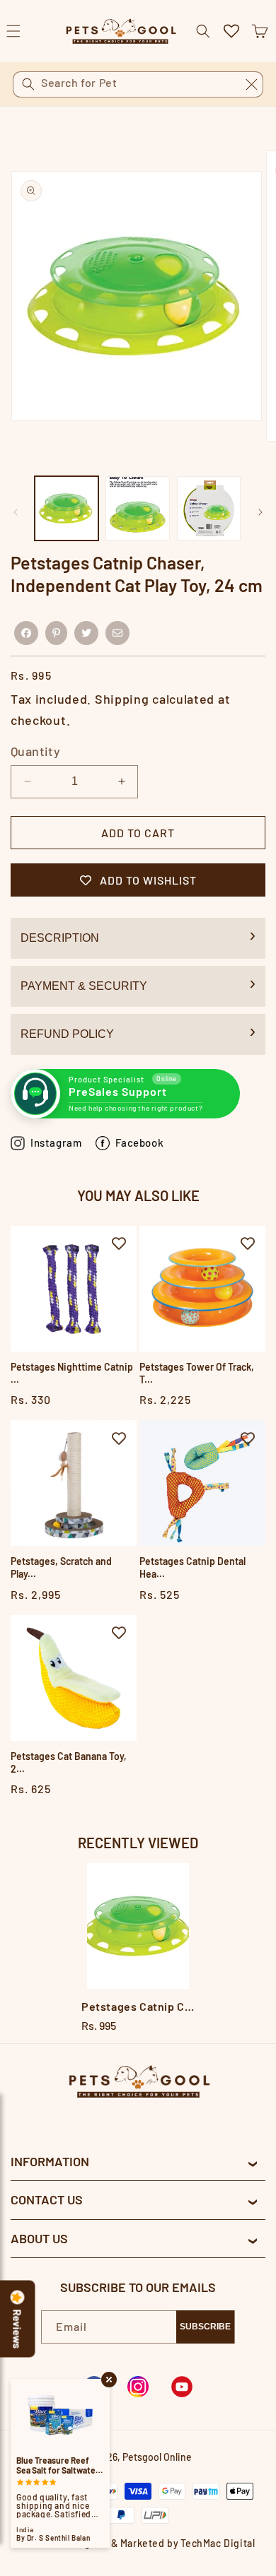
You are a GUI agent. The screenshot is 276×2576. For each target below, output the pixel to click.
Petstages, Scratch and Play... (61, 1567)
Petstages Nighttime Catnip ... (72, 1373)
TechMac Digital (218, 2543)
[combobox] (138, 84)
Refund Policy (67, 1034)
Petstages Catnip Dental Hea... (192, 1567)
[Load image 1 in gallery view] (67, 508)
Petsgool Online (157, 2457)
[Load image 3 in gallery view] (209, 508)
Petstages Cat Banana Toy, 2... (69, 1762)
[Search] (28, 84)
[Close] (251, 84)
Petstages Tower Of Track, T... (197, 1373)
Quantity (35, 751)
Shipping (122, 699)
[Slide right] (260, 512)
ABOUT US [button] (39, 2238)
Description (60, 938)
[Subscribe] (205, 2327)
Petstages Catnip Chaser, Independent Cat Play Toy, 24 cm (138, 2006)
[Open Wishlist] (231, 31)
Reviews (18, 2329)
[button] (260, 31)
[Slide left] (16, 512)
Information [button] (50, 2161)
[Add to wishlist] (119, 1243)
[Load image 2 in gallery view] (137, 508)
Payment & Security (84, 986)
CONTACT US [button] (47, 2199)
